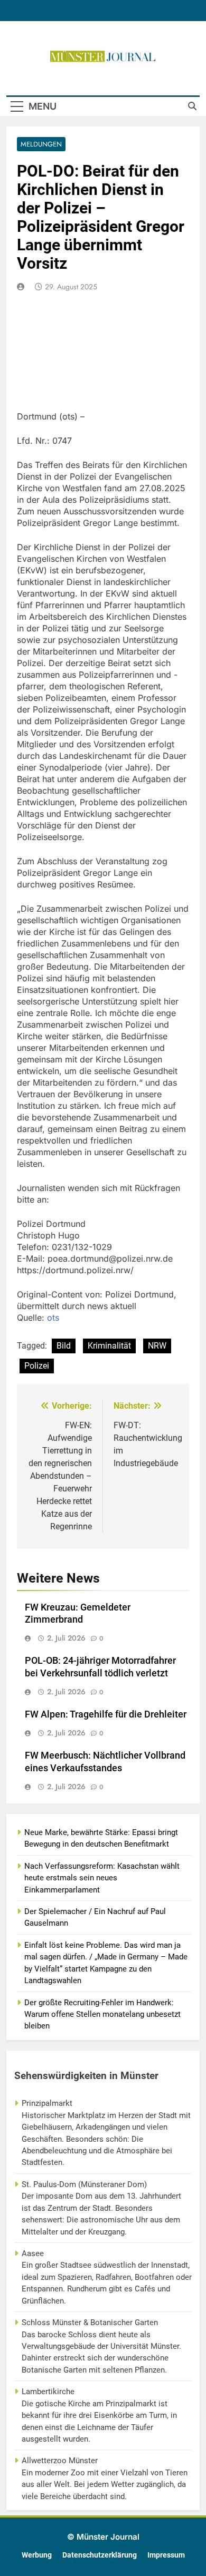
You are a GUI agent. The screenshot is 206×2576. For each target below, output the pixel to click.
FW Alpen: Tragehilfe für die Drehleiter (106, 1714)
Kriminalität (109, 1346)
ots (53, 1318)
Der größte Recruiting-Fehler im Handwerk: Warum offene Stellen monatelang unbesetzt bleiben (102, 2014)
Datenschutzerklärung (100, 2555)
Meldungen (41, 144)
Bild (64, 1346)
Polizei (37, 1366)
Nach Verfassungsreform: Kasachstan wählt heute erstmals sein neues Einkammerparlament (102, 1878)
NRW (157, 1346)
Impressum (166, 2555)
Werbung (37, 2555)
